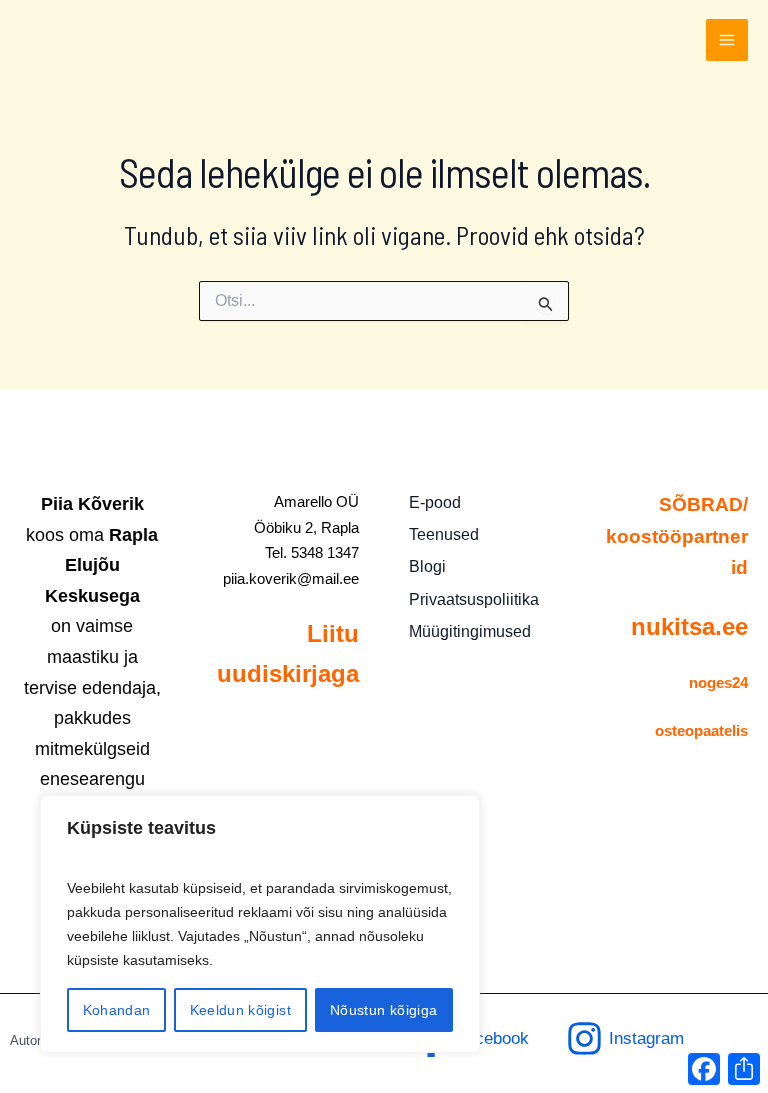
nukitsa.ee (689, 626)
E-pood (435, 502)
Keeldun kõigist (240, 1010)
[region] (260, 924)
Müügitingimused (470, 631)
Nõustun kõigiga (383, 1010)
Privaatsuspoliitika (474, 599)
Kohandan (117, 1010)
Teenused (444, 534)
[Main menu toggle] (727, 40)
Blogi (427, 566)
